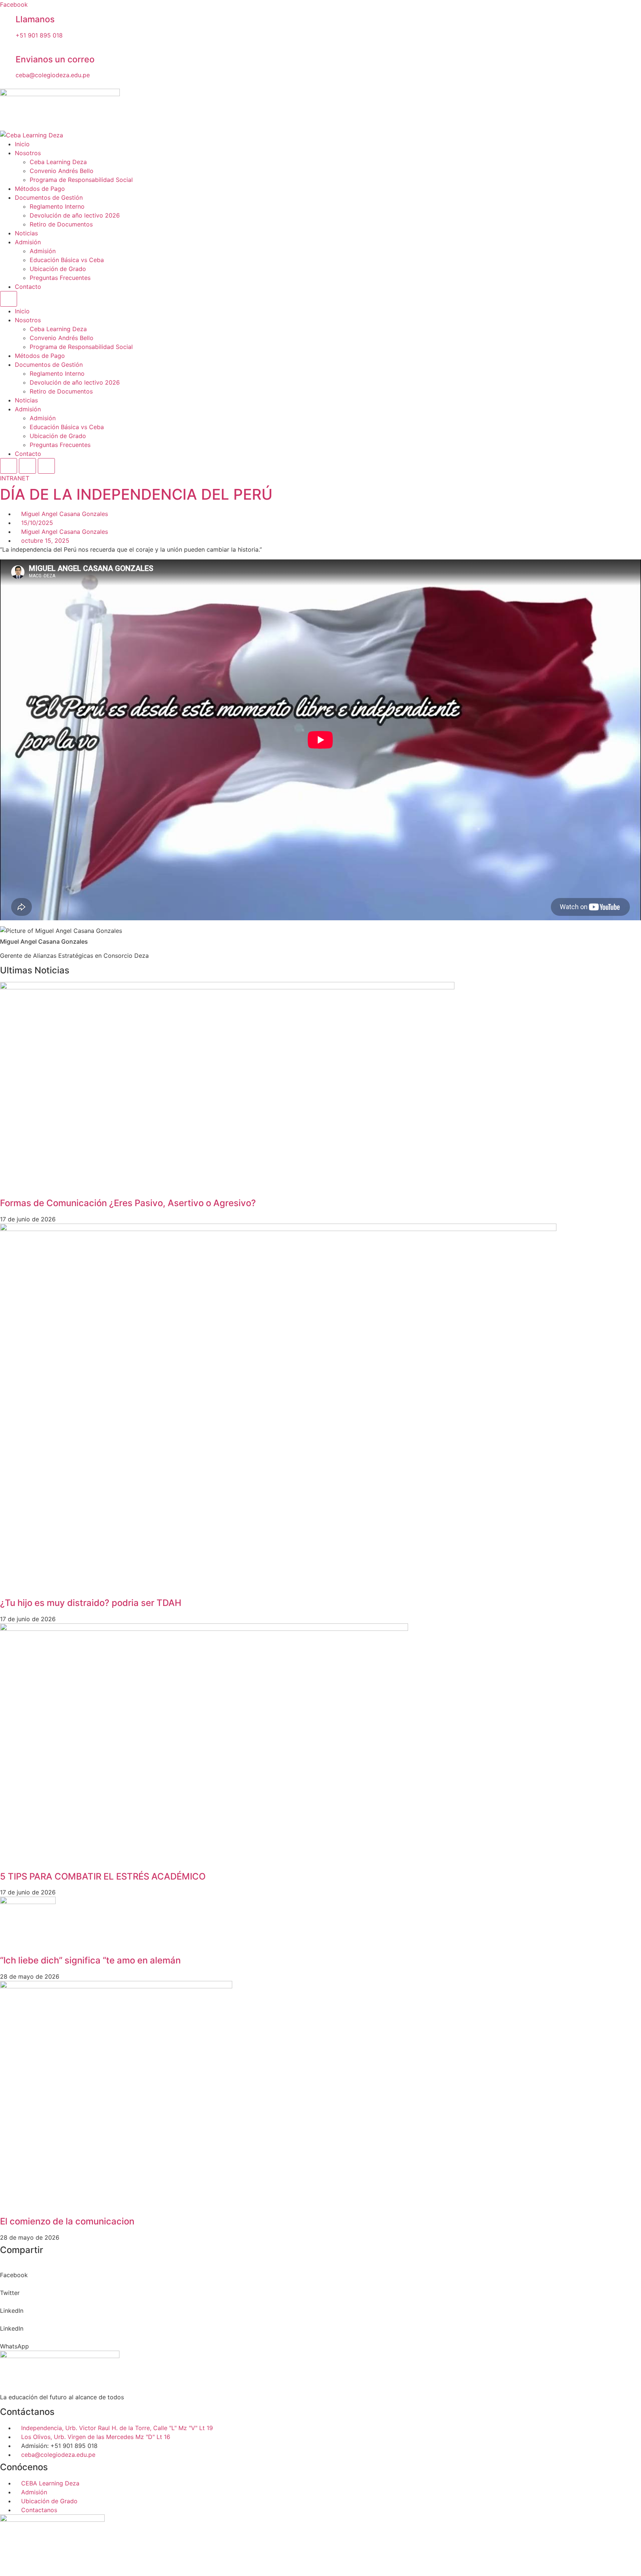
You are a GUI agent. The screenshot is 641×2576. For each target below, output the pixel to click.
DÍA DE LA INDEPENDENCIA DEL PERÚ (136, 494)
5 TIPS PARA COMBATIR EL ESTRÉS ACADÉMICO (103, 1876)
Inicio (22, 144)
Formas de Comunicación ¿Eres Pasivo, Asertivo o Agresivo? (128, 1203)
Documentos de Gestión (49, 197)
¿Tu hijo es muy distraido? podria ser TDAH (91, 1603)
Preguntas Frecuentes (60, 278)
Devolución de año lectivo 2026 (75, 215)
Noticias (26, 233)
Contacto (28, 287)
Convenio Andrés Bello (62, 171)
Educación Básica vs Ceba (67, 260)
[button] (320, 2270)
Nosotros (28, 153)
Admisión (28, 242)
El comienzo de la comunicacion (67, 2221)
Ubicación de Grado (58, 269)
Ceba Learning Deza (58, 162)
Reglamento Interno (57, 206)
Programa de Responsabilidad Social (81, 180)
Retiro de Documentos (61, 224)
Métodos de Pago (40, 189)
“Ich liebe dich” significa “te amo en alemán (90, 1960)
